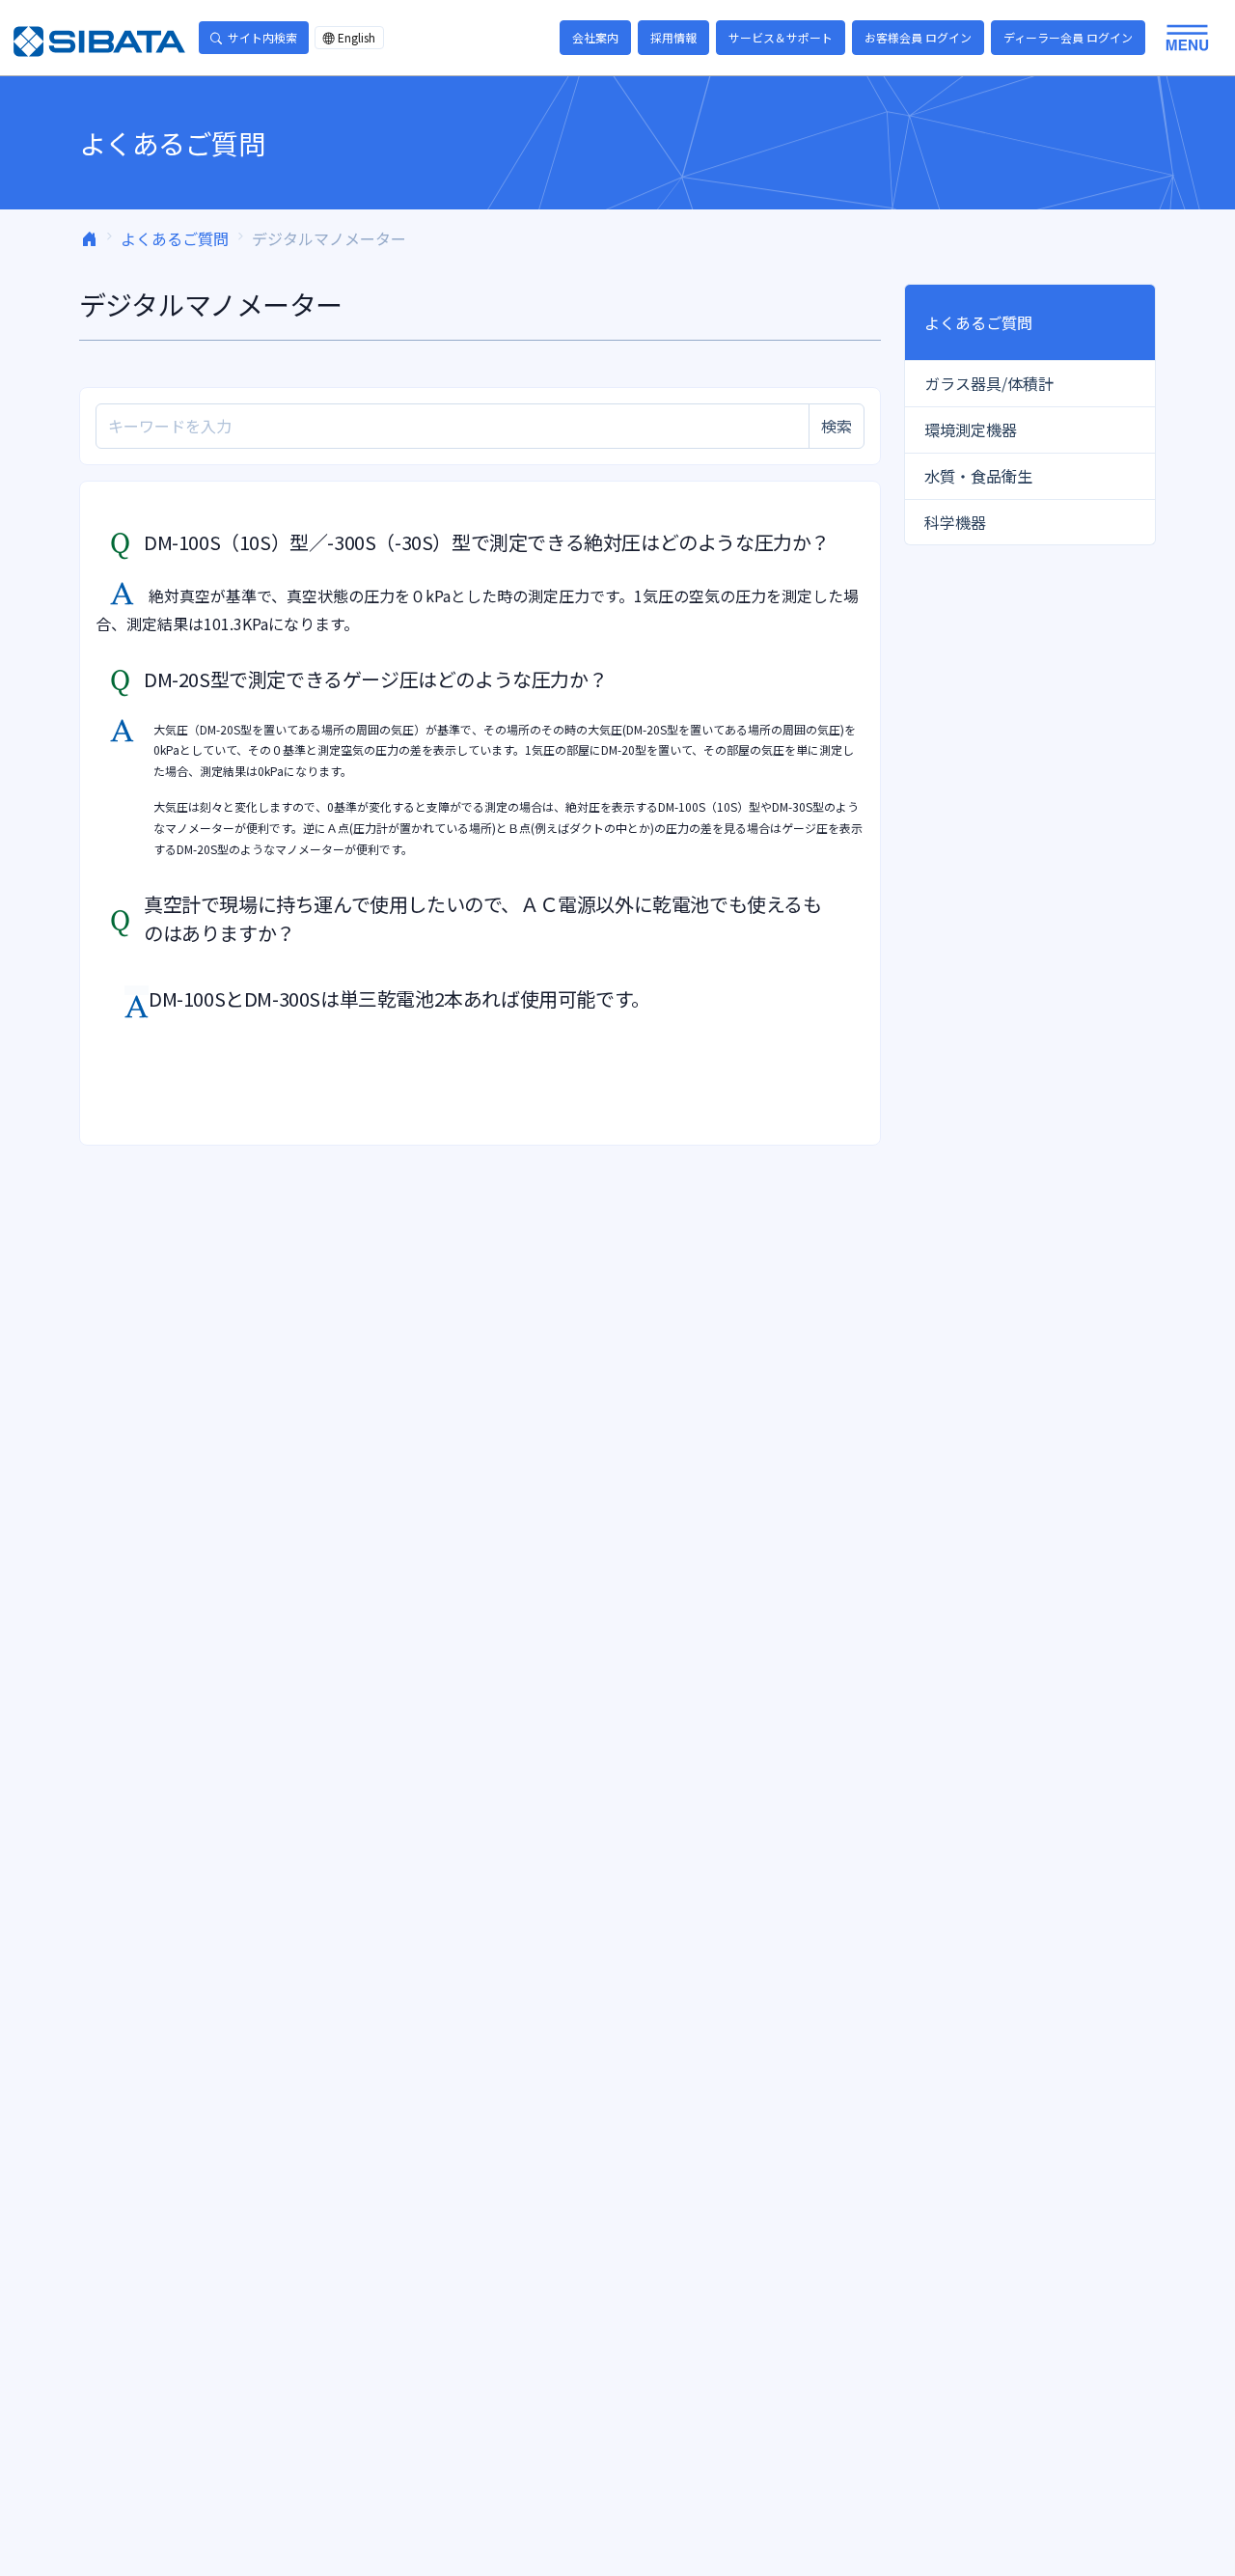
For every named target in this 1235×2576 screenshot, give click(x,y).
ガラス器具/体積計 (989, 383)
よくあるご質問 (175, 238)
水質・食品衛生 (978, 476)
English (357, 37)
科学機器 (955, 522)
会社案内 (595, 37)
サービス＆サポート (781, 37)
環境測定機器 (971, 429)
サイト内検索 (262, 37)
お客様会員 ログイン (918, 37)
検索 (837, 426)
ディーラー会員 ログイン (1068, 37)
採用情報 (673, 37)
